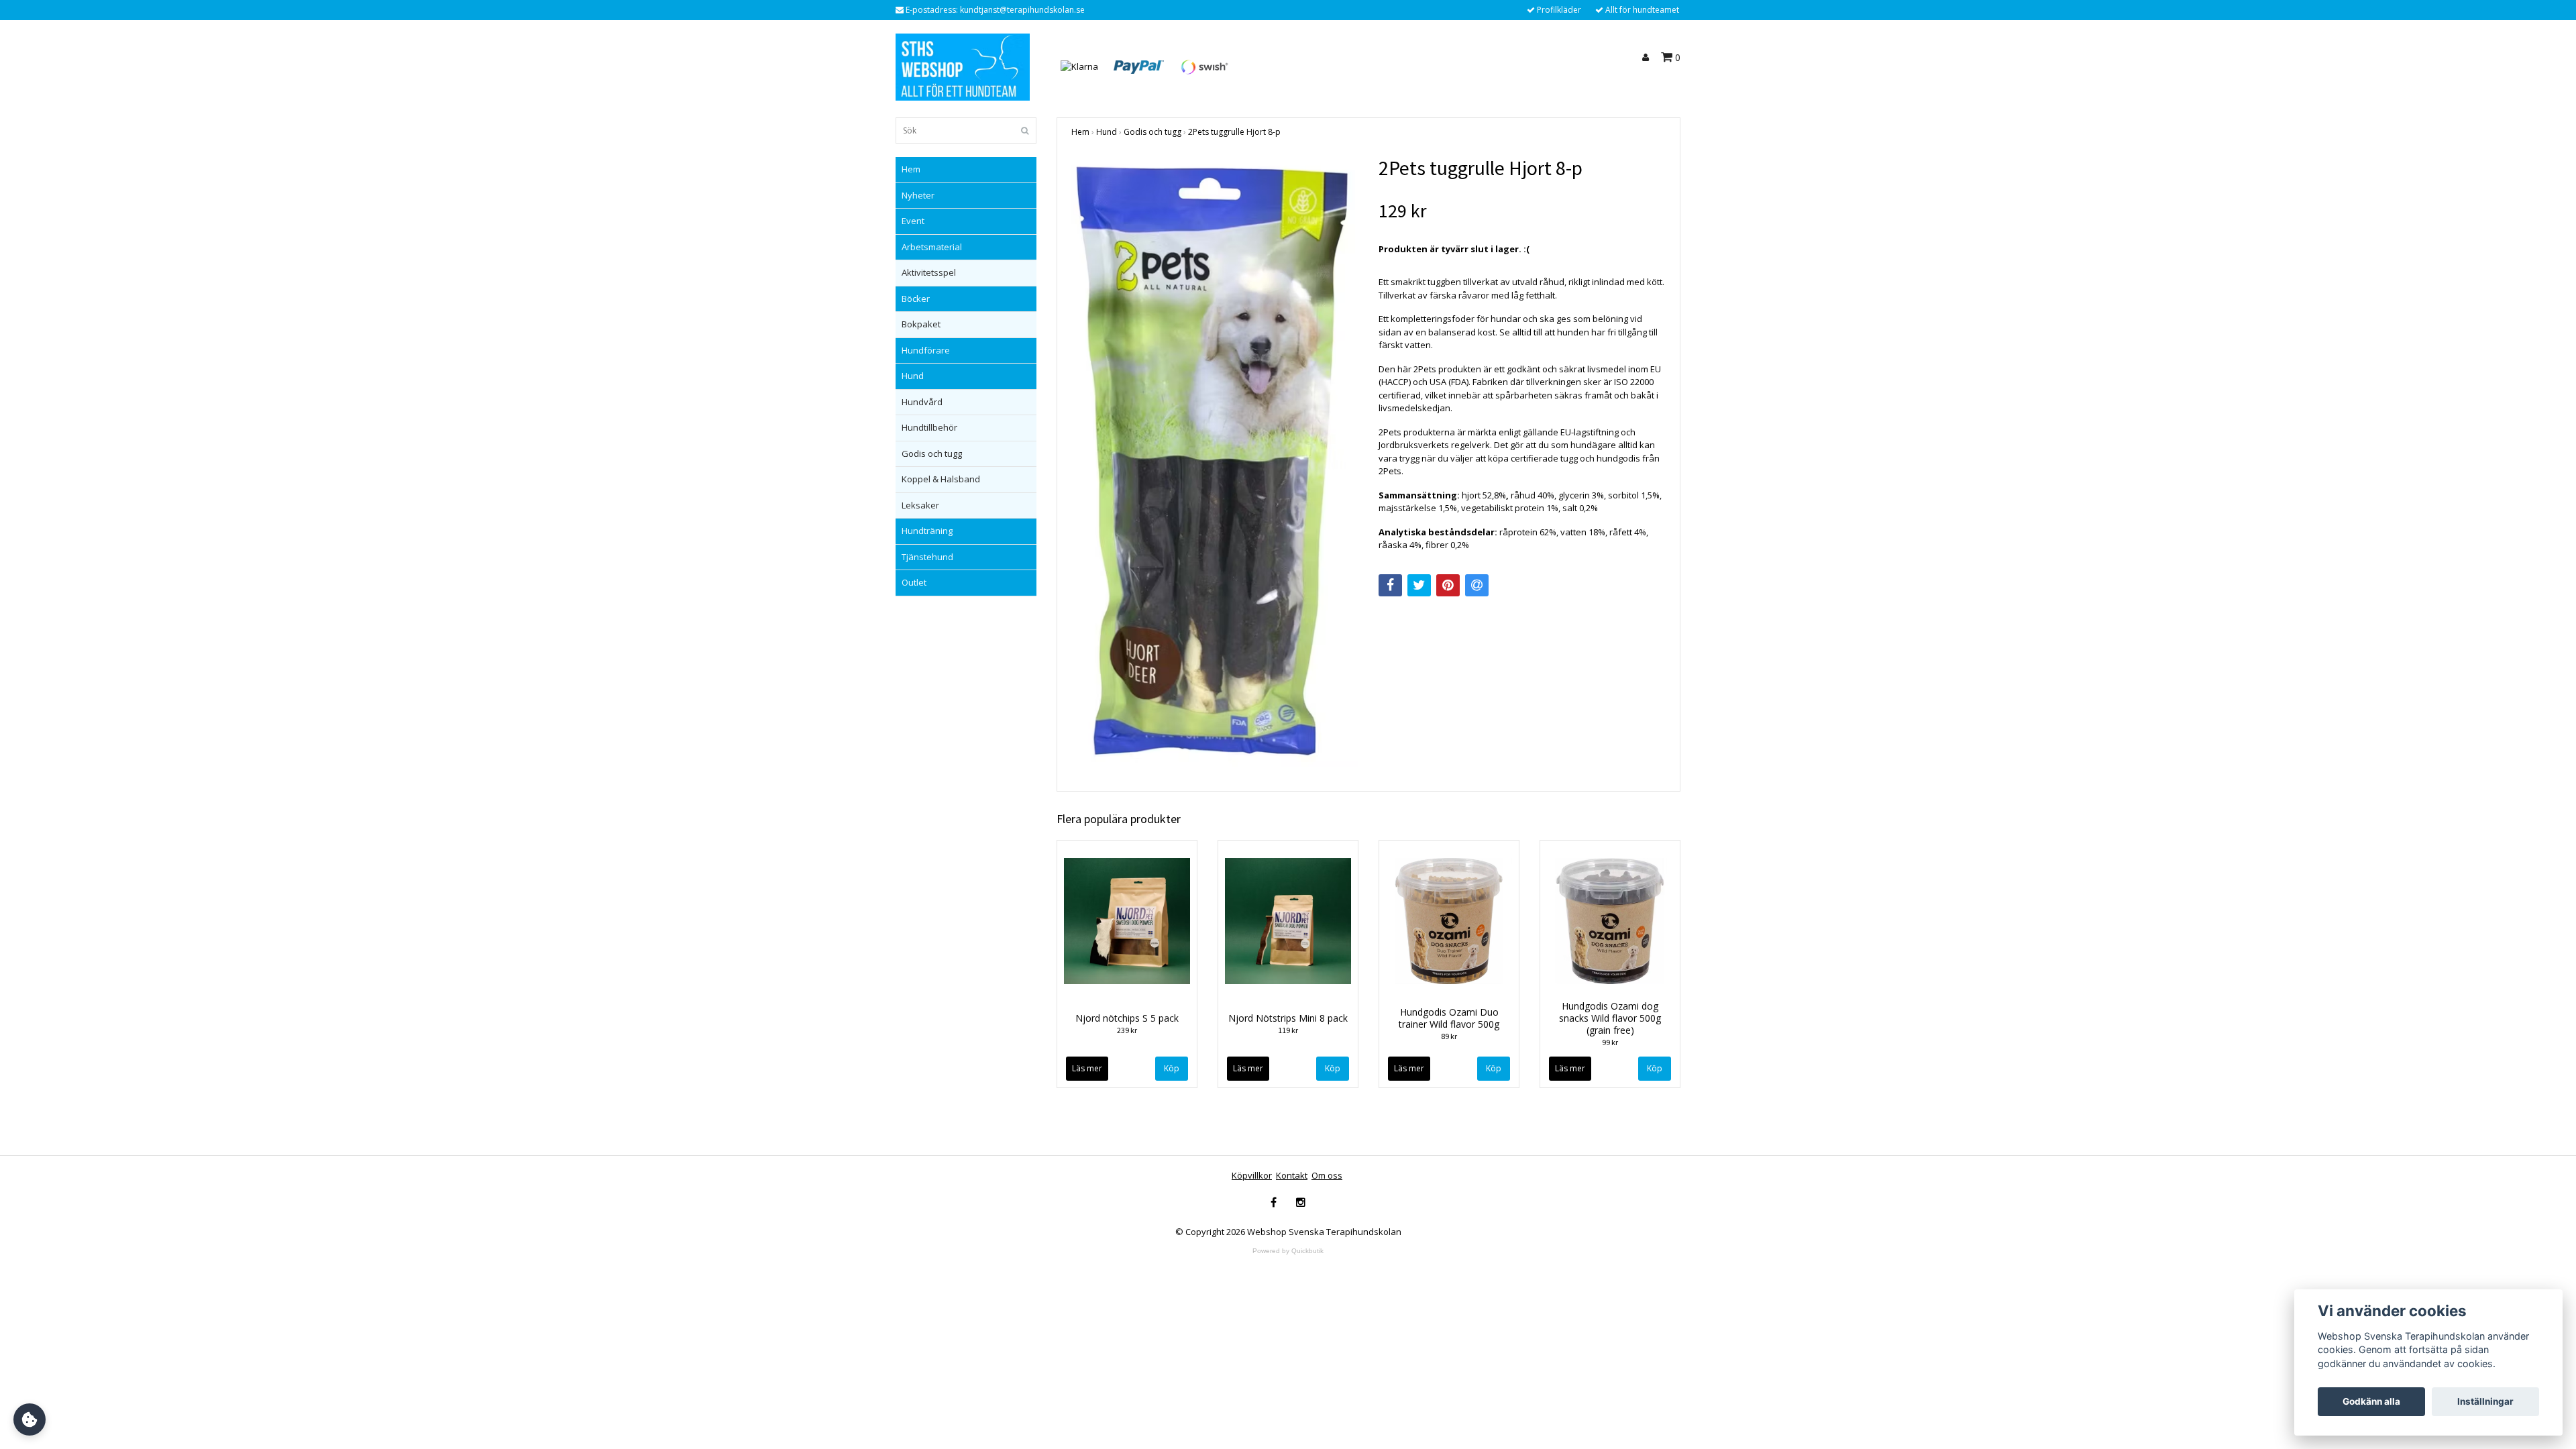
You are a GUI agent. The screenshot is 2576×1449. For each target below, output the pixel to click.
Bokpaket (921, 324)
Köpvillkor (1252, 1175)
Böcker (916, 299)
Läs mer (1087, 1068)
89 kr (1449, 1036)
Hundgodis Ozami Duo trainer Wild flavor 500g (1449, 1018)
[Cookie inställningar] (30, 1419)
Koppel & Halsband (941, 479)
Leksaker (920, 505)
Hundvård (922, 402)
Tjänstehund (927, 557)
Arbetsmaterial (932, 247)
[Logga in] (1648, 58)
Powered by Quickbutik (1288, 1251)
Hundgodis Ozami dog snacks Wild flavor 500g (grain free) (1610, 1018)
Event (913, 221)
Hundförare (926, 350)
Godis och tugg (932, 453)
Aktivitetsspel (929, 272)
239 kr (1127, 1030)
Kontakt (1292, 1175)
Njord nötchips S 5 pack (1127, 1018)
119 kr (1288, 1030)
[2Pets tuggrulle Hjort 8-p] (1215, 461)
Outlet (914, 582)
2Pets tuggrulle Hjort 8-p (1234, 132)
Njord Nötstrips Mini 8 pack (1288, 1018)
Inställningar (2485, 1401)
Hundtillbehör (929, 427)
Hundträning (927, 531)
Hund (913, 376)
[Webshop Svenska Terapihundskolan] (963, 66)
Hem (911, 169)
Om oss (1327, 1175)
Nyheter (918, 195)
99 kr (1610, 1042)
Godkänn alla (2371, 1401)
